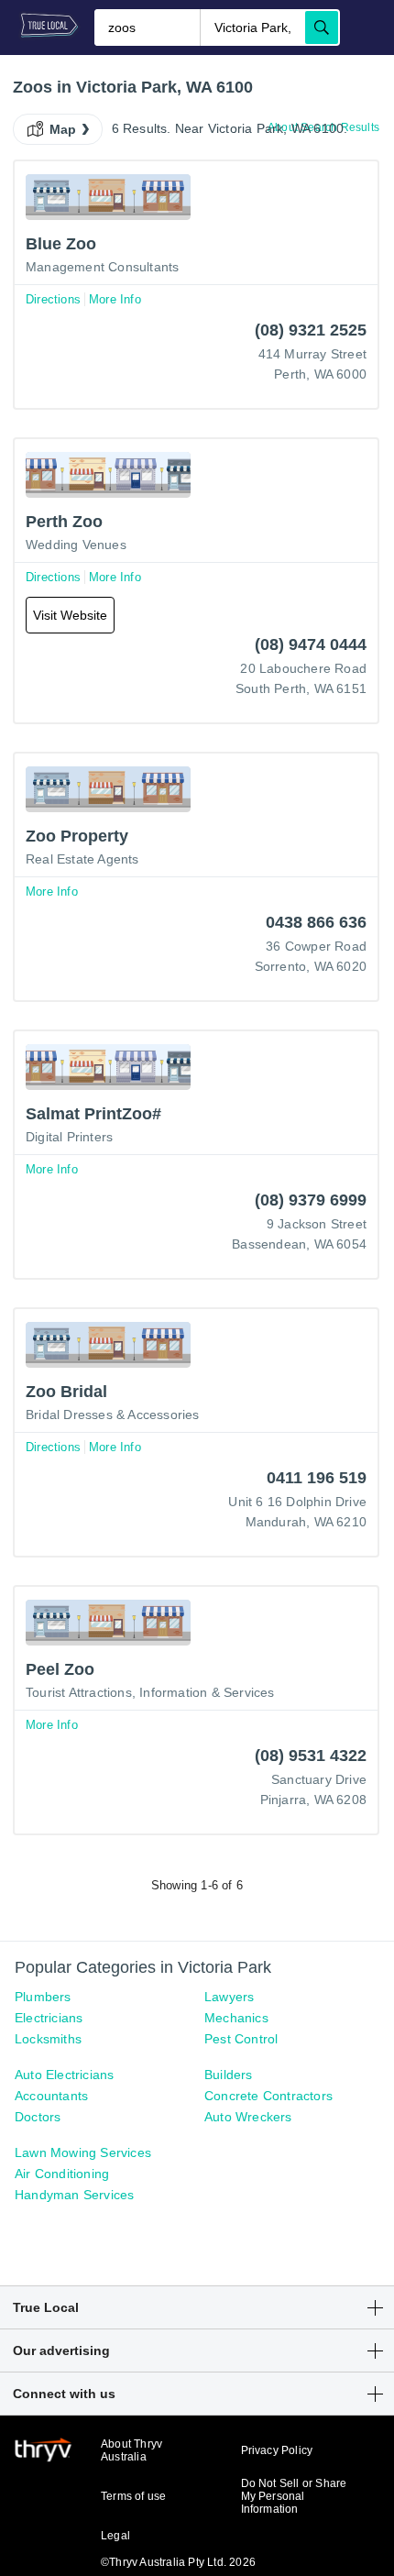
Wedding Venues (76, 545)
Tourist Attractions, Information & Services (150, 1692)
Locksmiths (48, 2039)
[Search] (322, 28)
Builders (229, 2075)
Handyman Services (74, 2195)
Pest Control (241, 2039)
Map (63, 129)
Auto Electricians (64, 2075)
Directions (53, 299)
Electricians (49, 2018)
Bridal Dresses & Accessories (113, 1415)
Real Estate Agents (82, 859)
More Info (115, 299)
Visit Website (70, 615)
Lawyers (229, 1997)
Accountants (51, 2096)
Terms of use (133, 2496)
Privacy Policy (277, 2450)
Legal (115, 2536)
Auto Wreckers (248, 2117)
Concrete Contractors (268, 2096)
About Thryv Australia (131, 2450)
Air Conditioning (62, 2174)
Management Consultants (102, 267)
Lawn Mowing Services (83, 2152)
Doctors (38, 2117)
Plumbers (43, 1997)
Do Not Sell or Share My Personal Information (294, 2496)
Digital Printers (69, 1137)
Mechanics (236, 2018)
